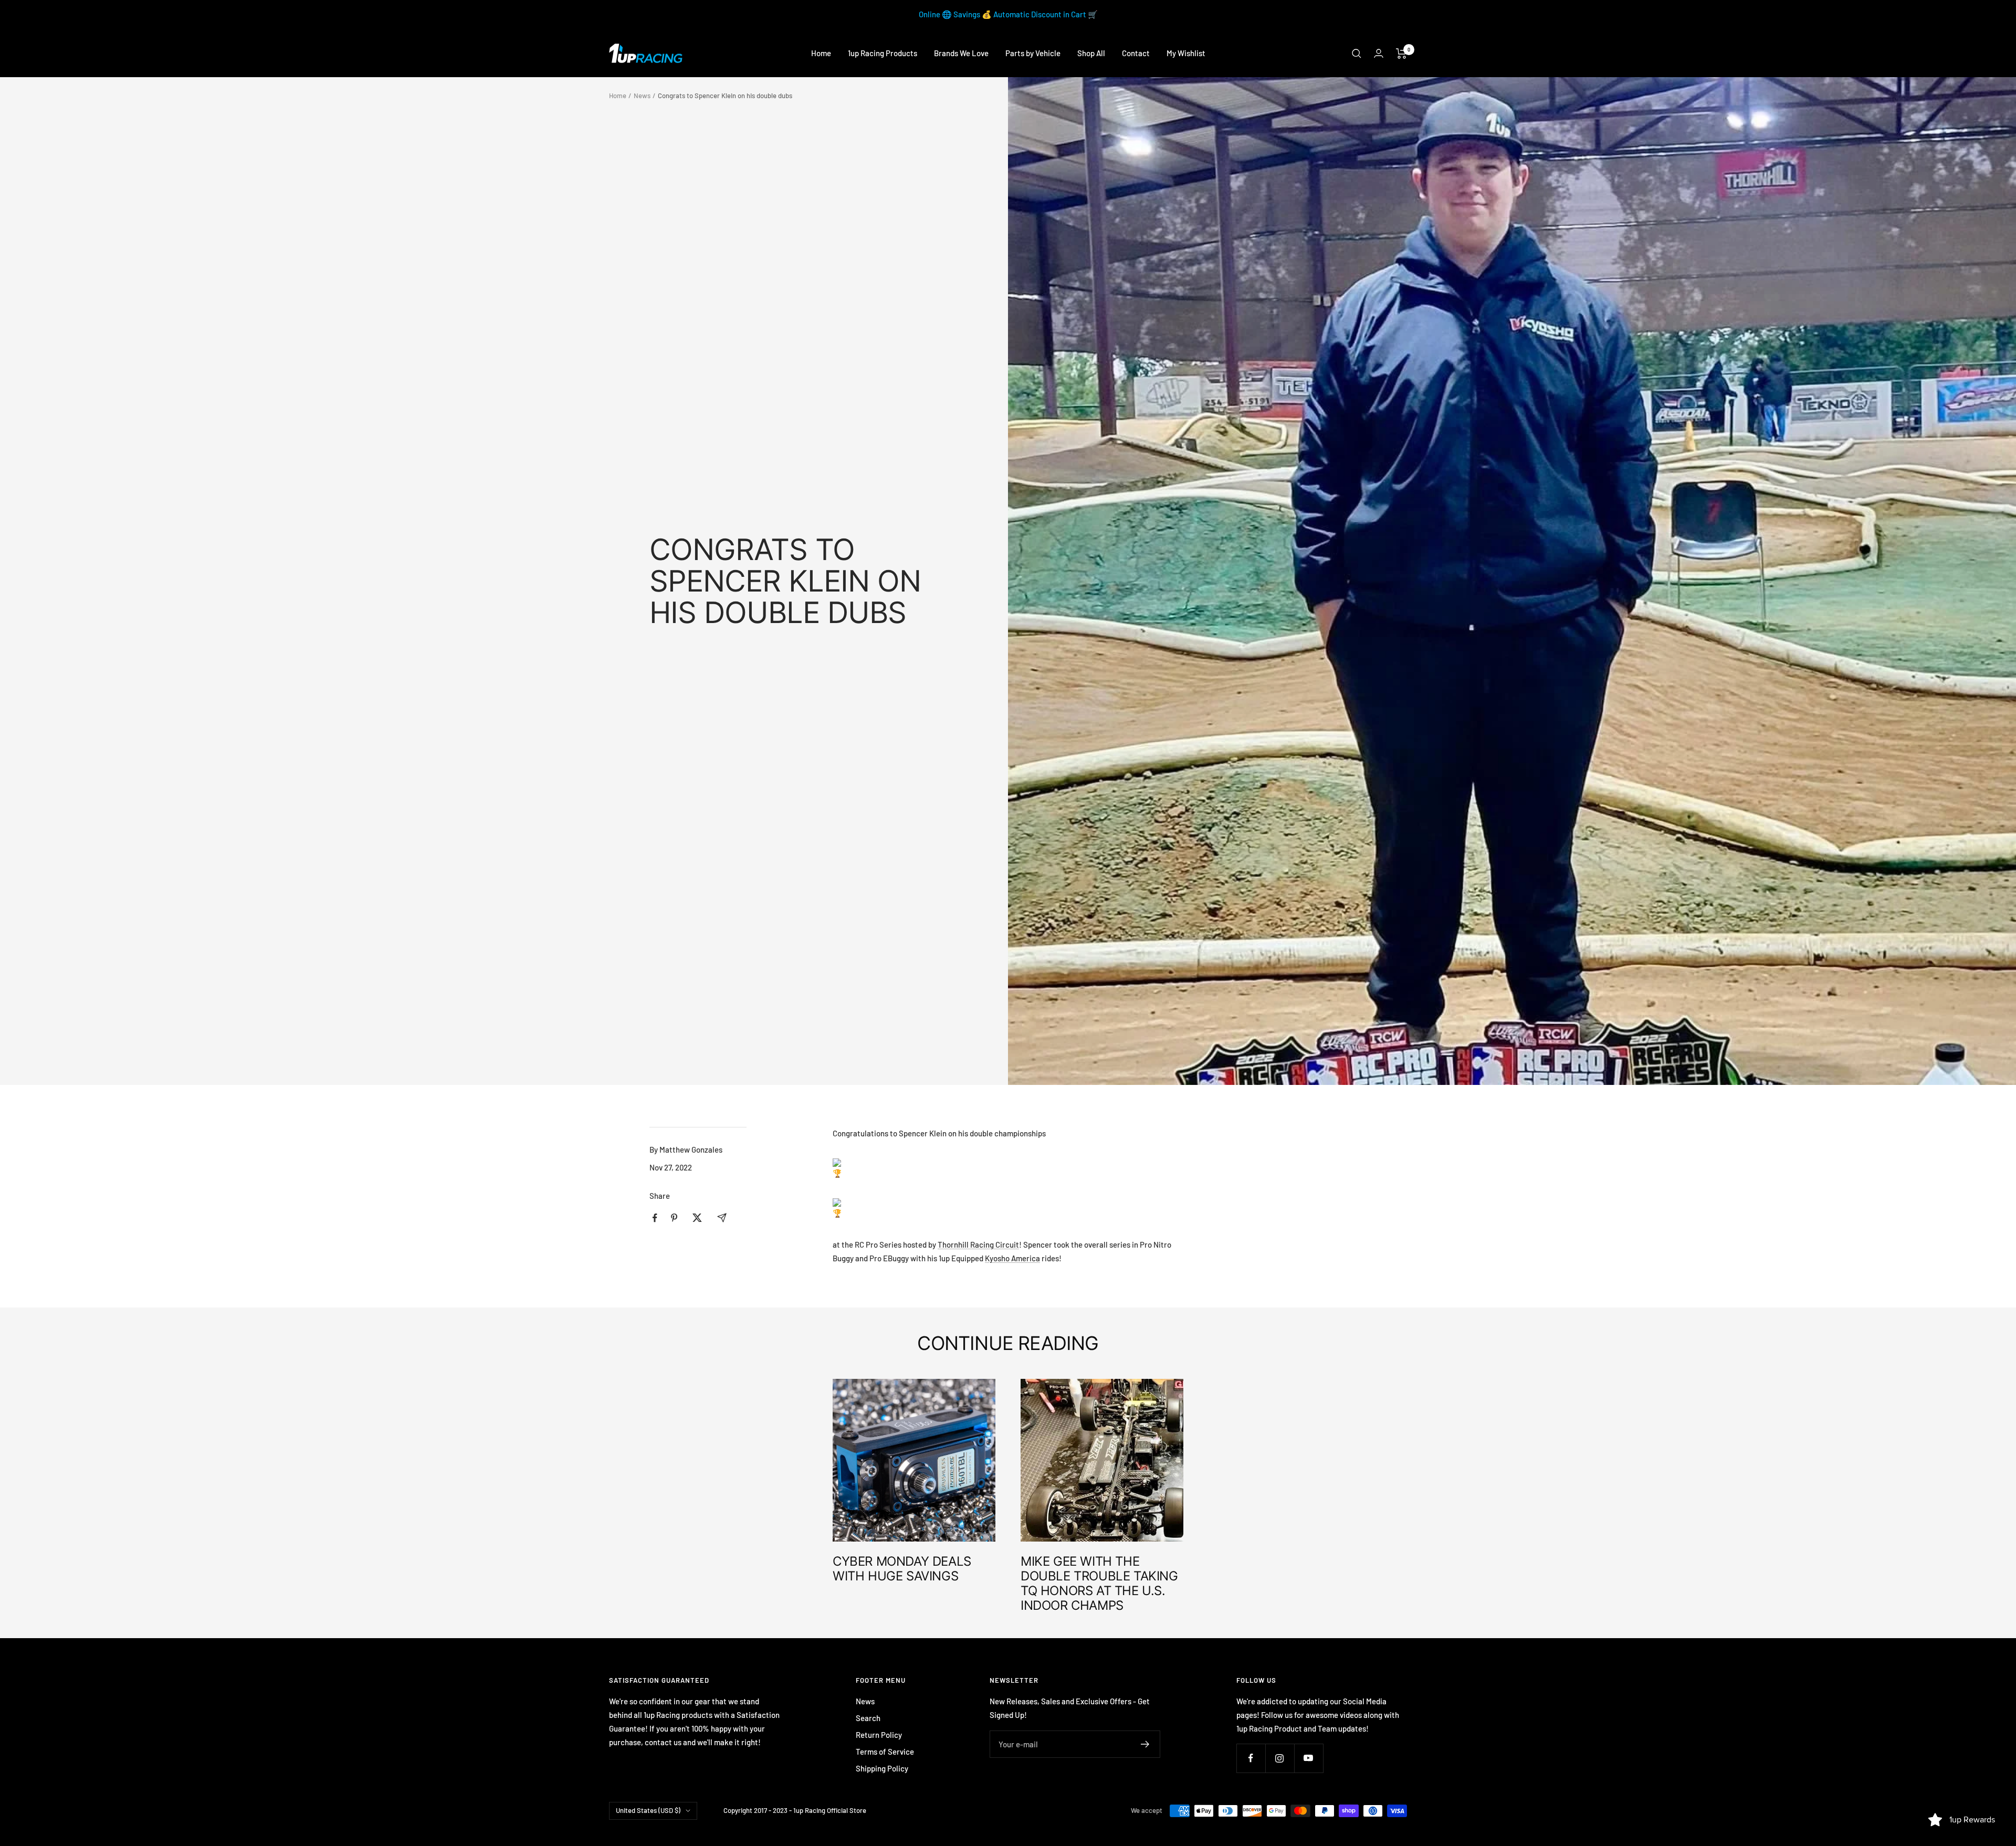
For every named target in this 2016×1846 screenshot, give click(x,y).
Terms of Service (885, 1752)
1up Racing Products (883, 53)
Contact (1136, 53)
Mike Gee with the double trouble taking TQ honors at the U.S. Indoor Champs (1099, 1583)
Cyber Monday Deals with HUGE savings (902, 1569)
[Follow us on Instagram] (1280, 1758)
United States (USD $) (648, 1810)
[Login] (1379, 53)
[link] (978, 1244)
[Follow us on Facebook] (1251, 1758)
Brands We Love (961, 53)
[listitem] (655, 1218)
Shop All (1091, 53)
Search (868, 1718)
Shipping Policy (882, 1768)
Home (821, 53)
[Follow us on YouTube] (1309, 1758)
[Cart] (1401, 54)
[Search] (1357, 54)
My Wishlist (1186, 53)
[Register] (1145, 1744)
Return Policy (879, 1735)
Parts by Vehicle (1033, 53)
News (642, 96)
